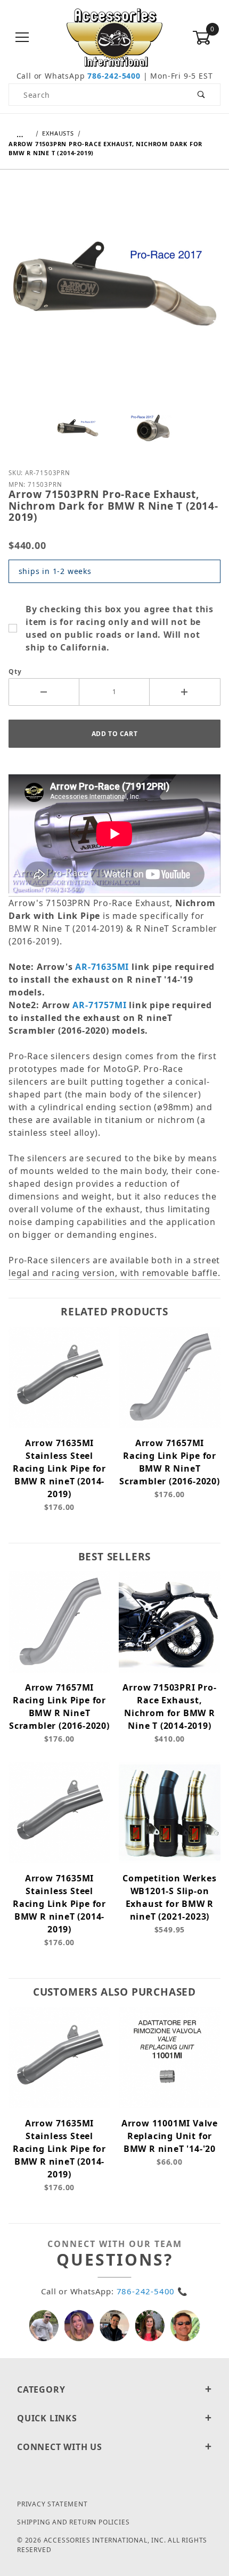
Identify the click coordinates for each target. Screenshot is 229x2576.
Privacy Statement (52, 2504)
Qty (15, 672)
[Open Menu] (23, 38)
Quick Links (47, 2418)
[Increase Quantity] (185, 692)
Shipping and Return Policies (73, 2522)
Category (41, 2389)
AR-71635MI (102, 967)
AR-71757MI (99, 1005)
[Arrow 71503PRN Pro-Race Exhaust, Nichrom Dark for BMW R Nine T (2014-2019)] (114, 292)
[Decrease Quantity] (44, 692)
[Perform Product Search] (202, 95)
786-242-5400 (114, 76)
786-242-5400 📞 (152, 2291)
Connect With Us (60, 2447)
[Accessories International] (115, 37)
